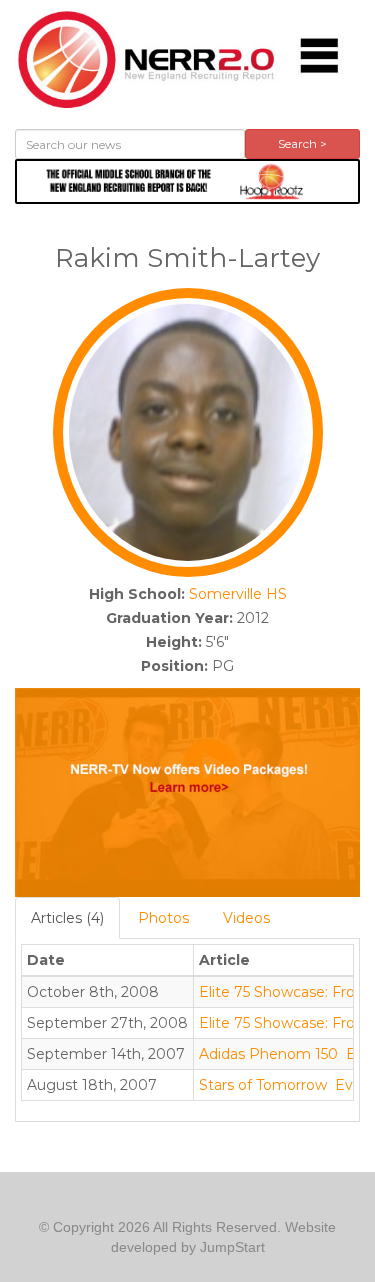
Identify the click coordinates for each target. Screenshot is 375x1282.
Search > (302, 143)
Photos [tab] (163, 918)
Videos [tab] (246, 918)
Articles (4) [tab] (67, 918)
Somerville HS (238, 594)
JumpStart (232, 1247)
